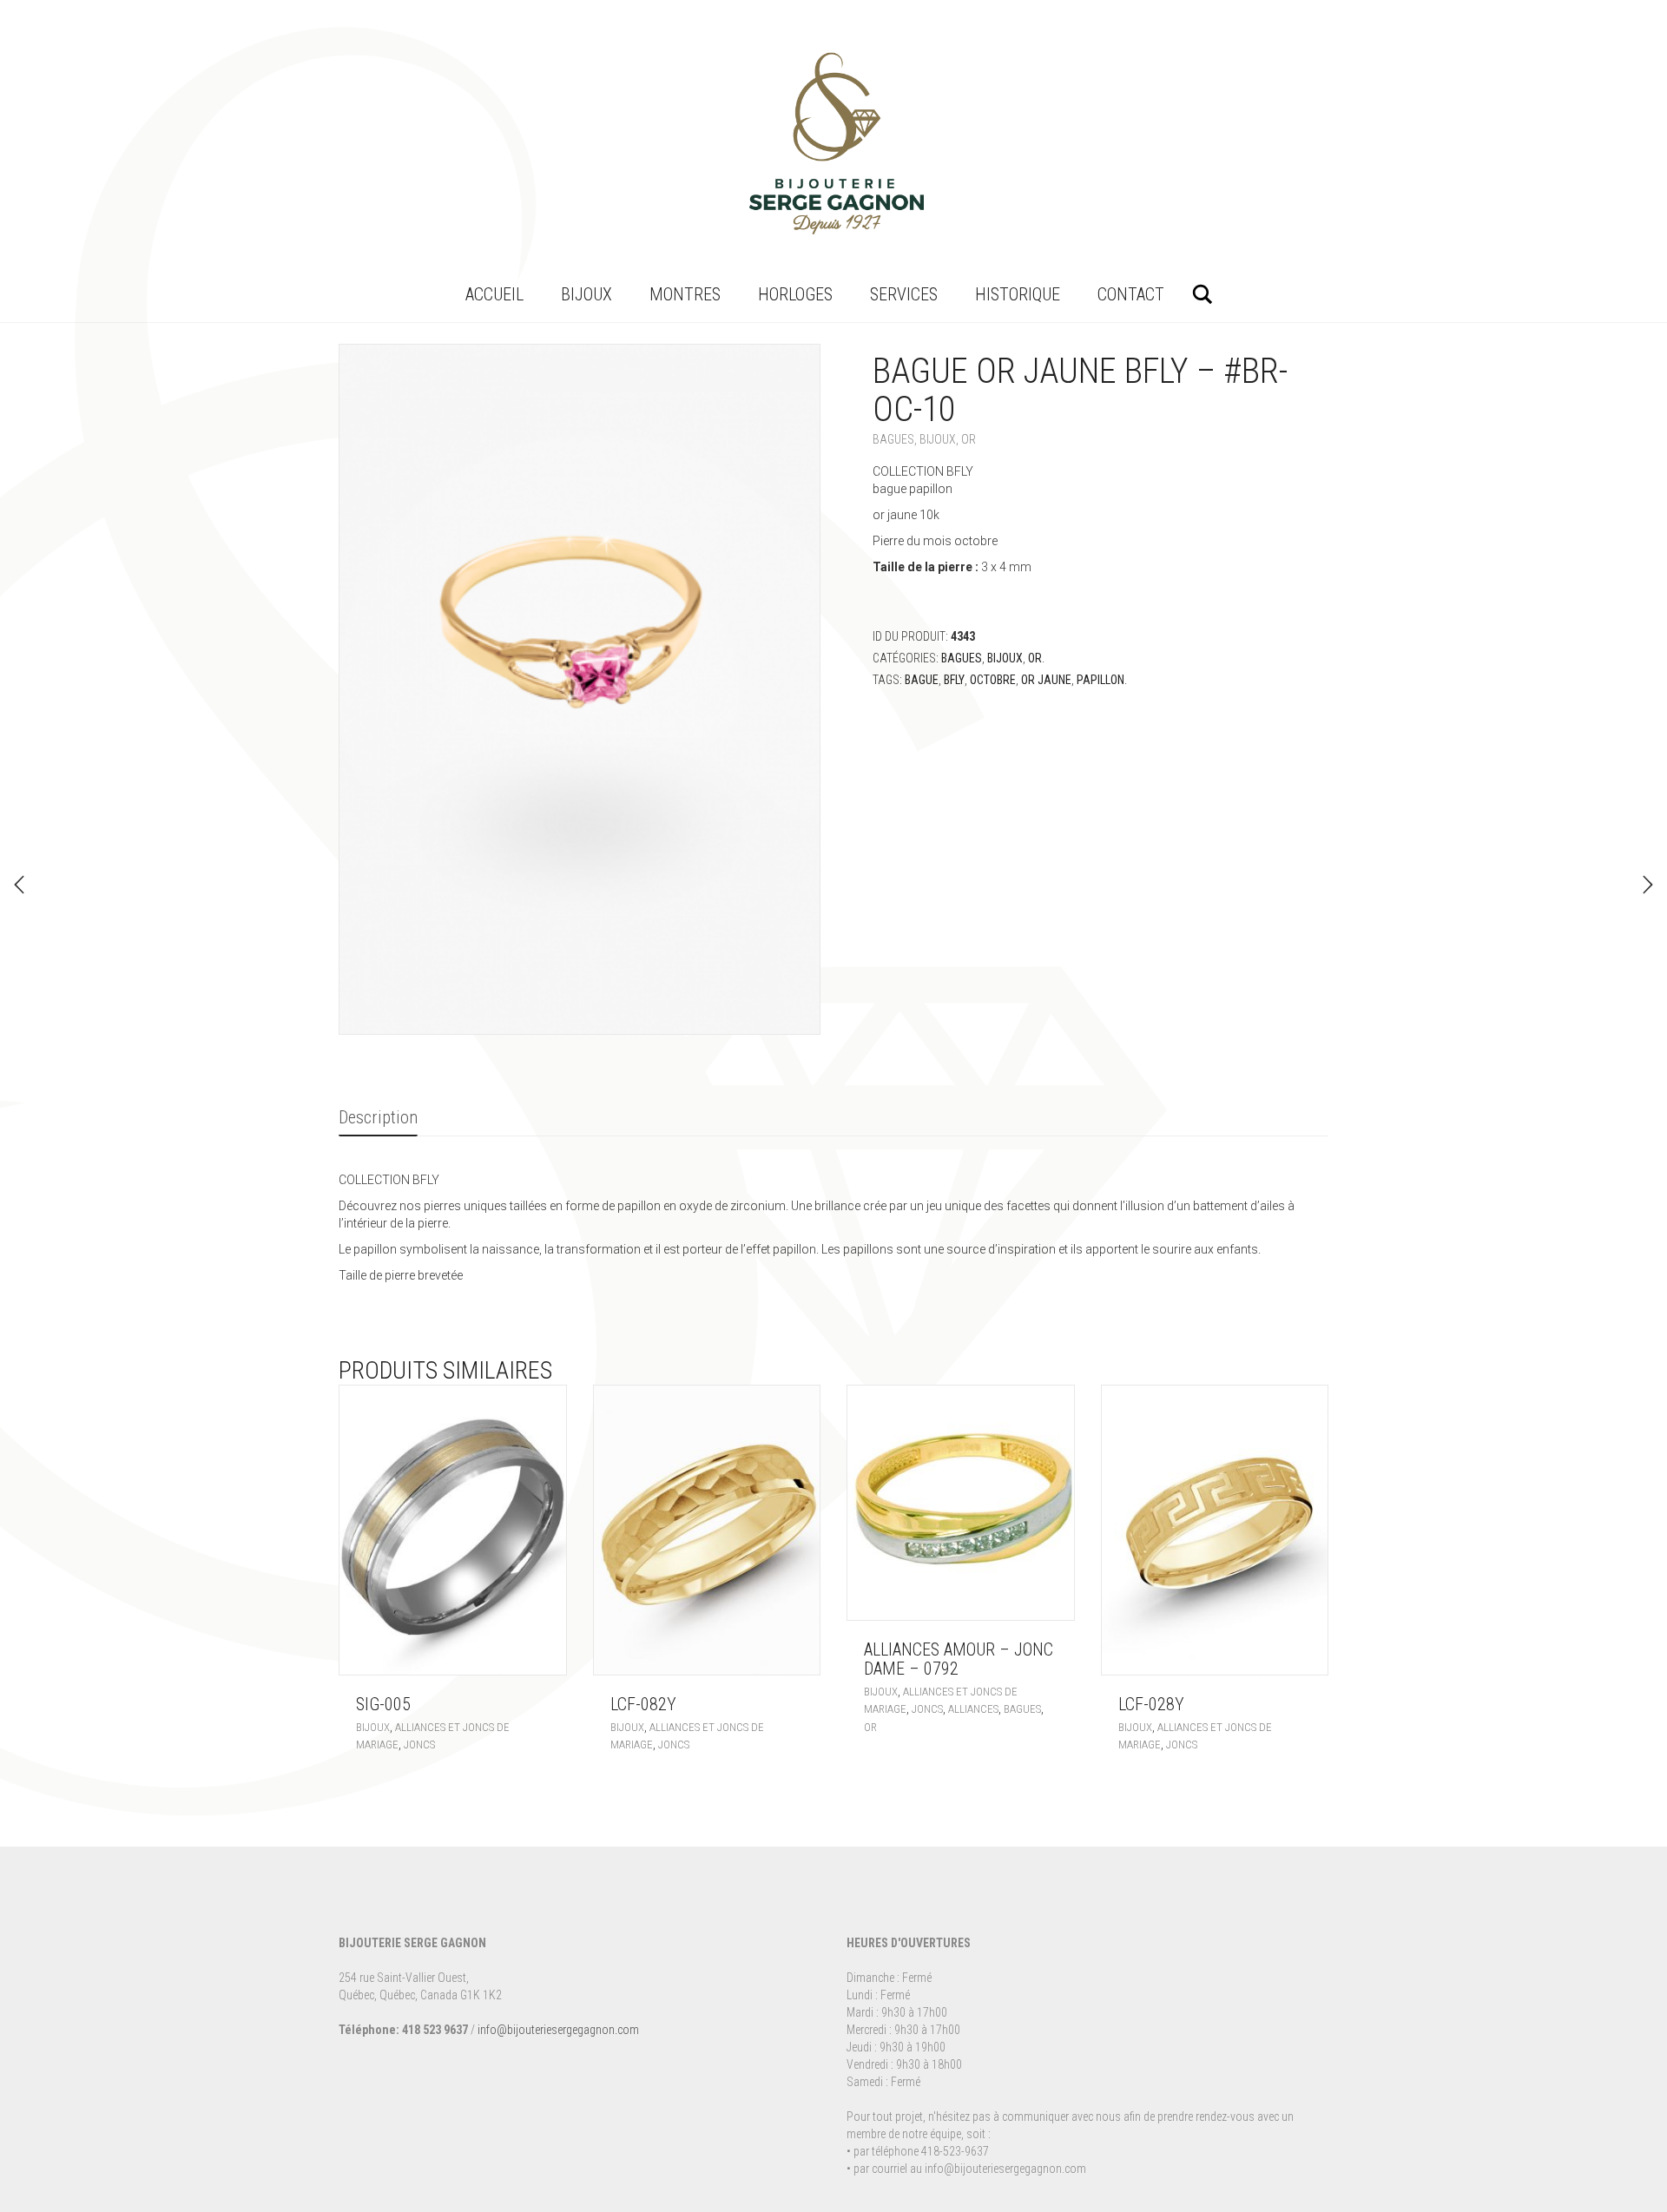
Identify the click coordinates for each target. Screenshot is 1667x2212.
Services (904, 294)
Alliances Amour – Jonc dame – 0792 (959, 1659)
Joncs (419, 1745)
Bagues (893, 439)
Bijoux (586, 294)
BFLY (954, 680)
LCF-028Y (1151, 1704)
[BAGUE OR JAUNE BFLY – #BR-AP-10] (19, 885)
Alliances (973, 1709)
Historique (1018, 294)
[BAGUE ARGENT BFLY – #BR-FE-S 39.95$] (1648, 885)
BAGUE (922, 680)
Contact (1131, 294)
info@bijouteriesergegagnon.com (558, 2030)
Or (969, 439)
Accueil (494, 294)
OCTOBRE (993, 680)
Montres (685, 294)
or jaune (1046, 680)
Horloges (795, 294)
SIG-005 (383, 1704)
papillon (1100, 680)
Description (378, 1117)
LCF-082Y (643, 1704)
